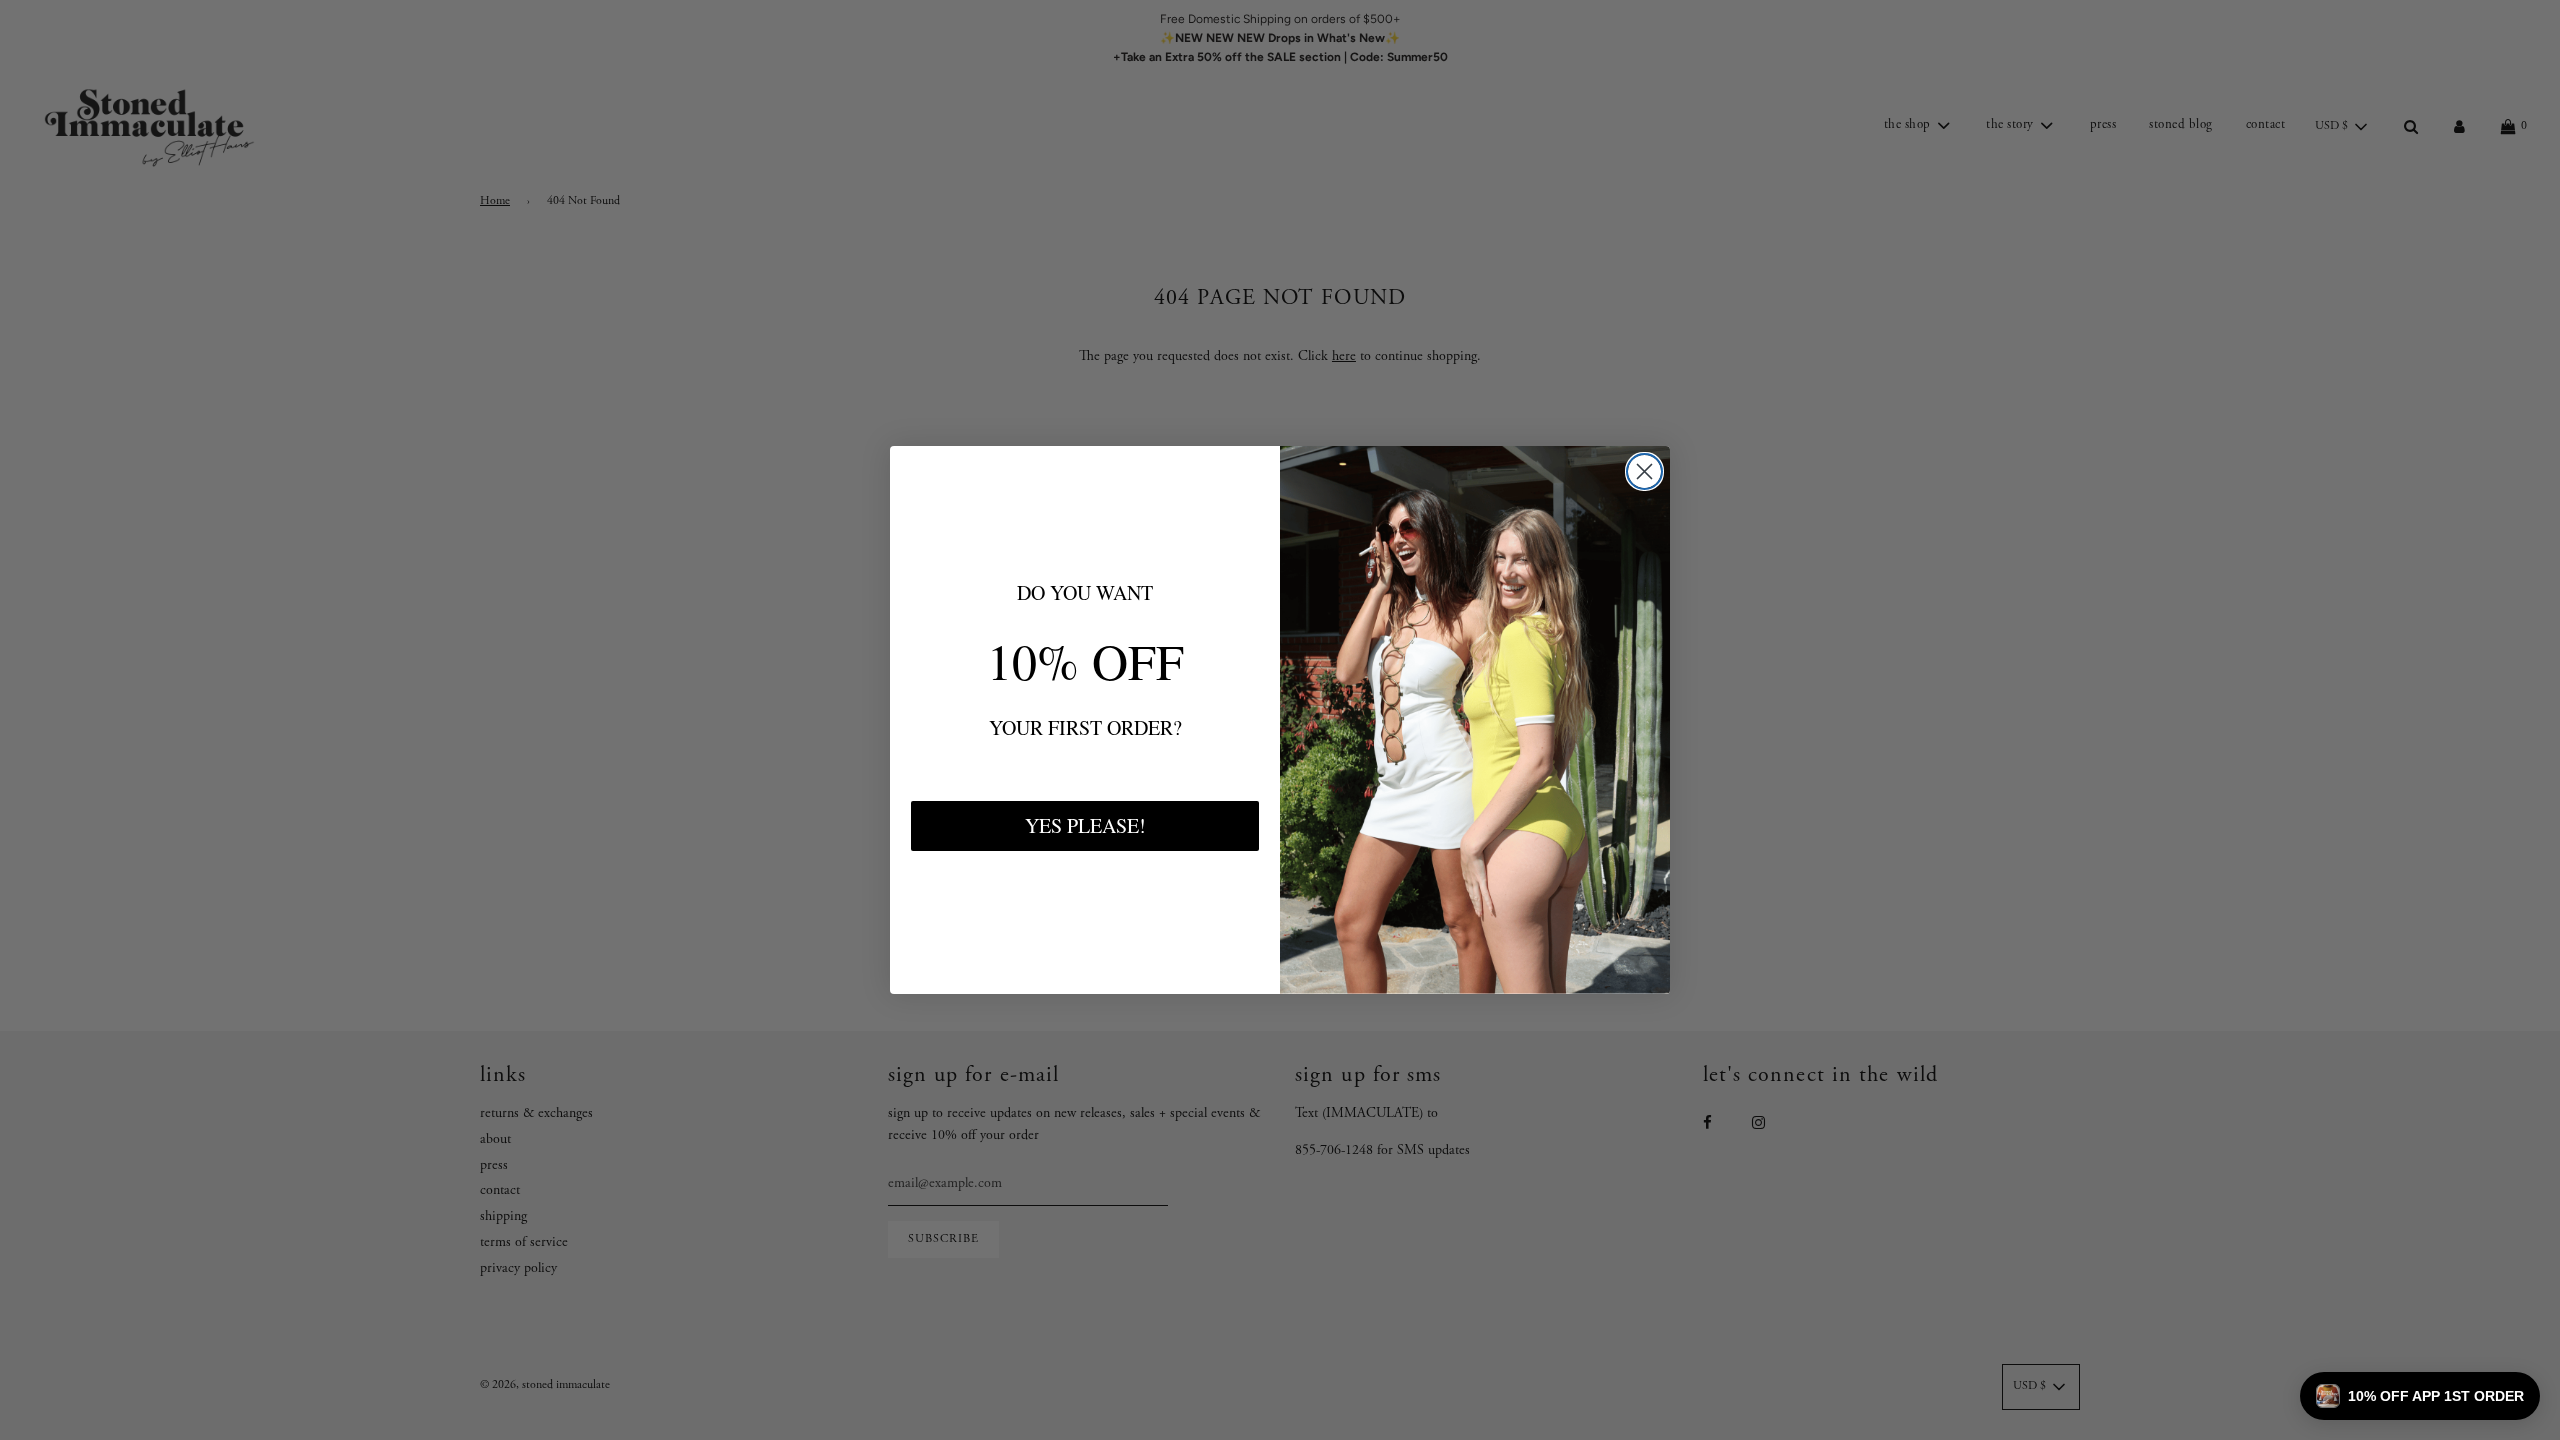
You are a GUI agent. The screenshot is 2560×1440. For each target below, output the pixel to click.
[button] (2420, 1396)
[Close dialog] (1644, 471)
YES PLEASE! (1085, 825)
